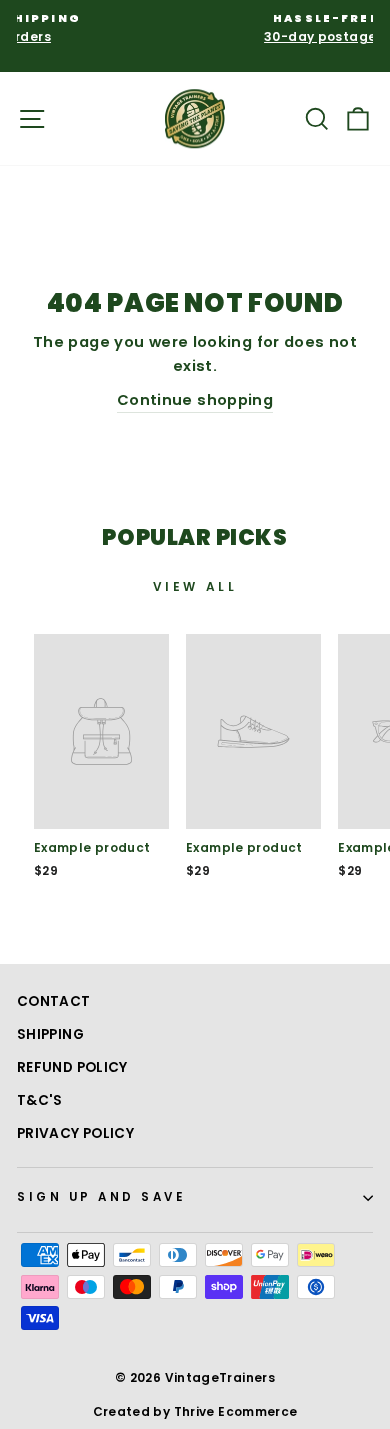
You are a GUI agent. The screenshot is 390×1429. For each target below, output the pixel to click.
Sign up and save (102, 1197)
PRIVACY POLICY (75, 1133)
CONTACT (54, 1001)
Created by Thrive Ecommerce (195, 1411)
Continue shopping (195, 400)
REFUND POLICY (72, 1067)
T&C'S (40, 1100)
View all (195, 586)
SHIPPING (50, 1034)
